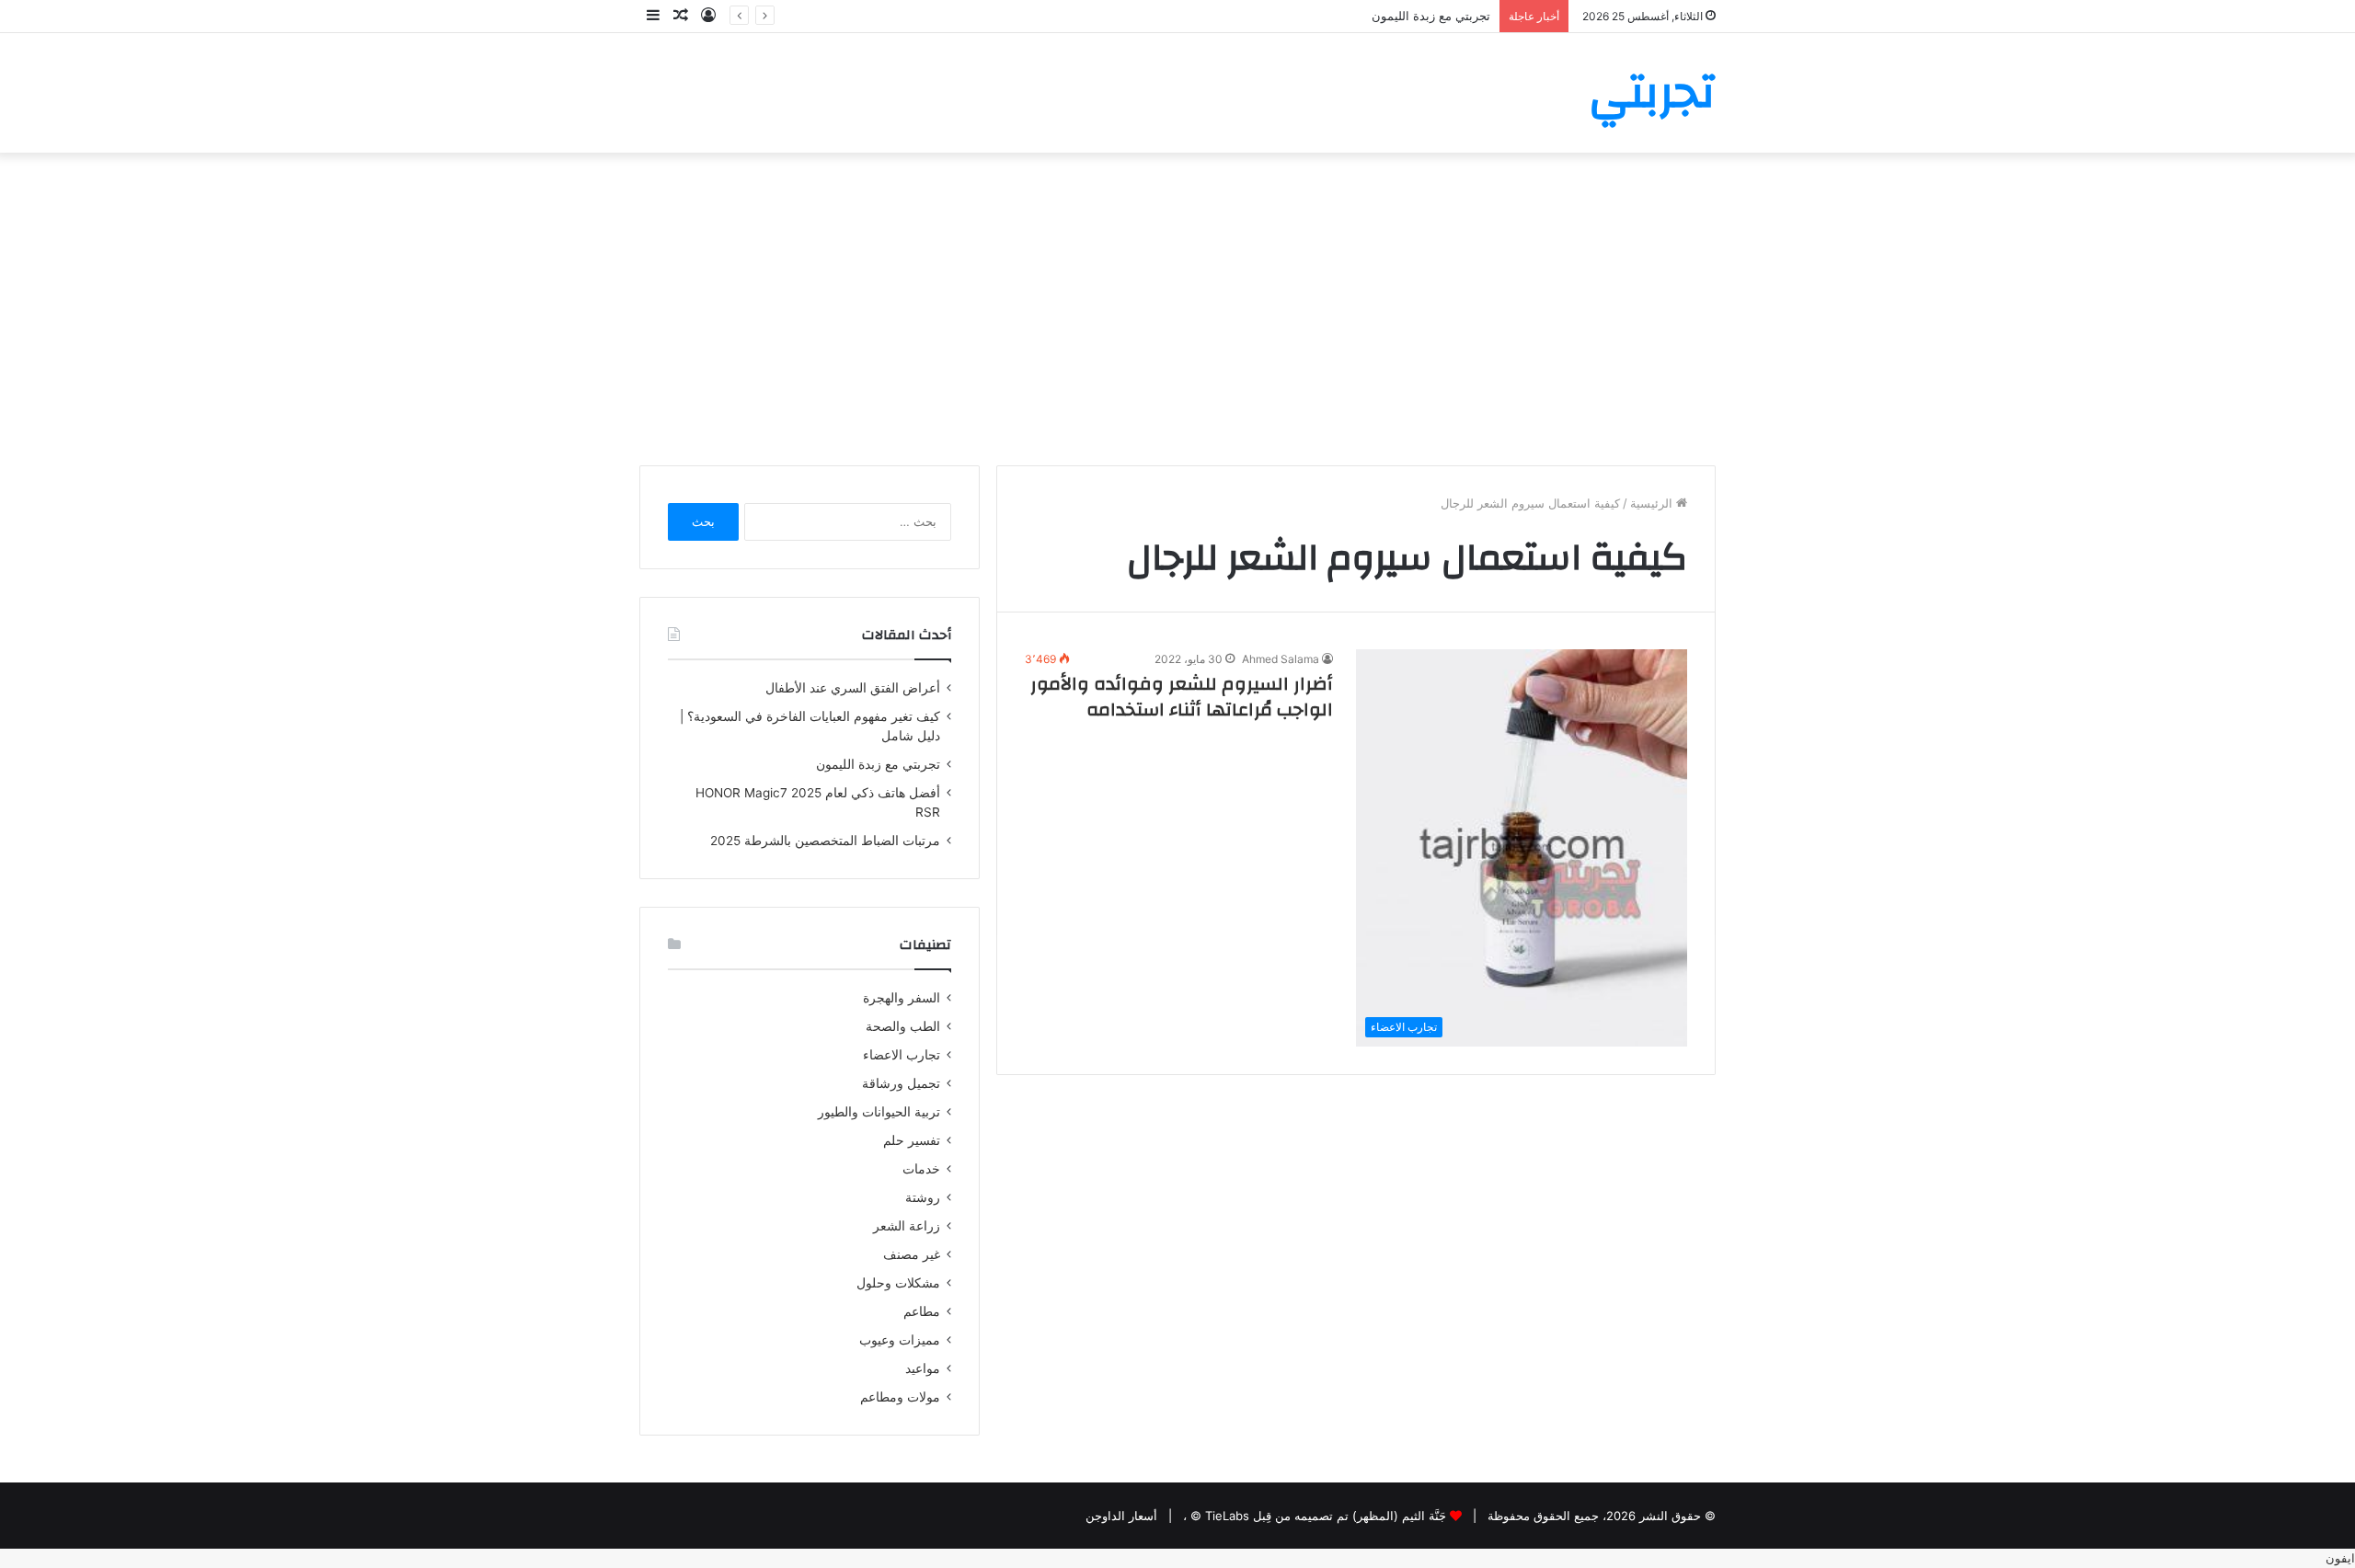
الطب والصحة (903, 1026)
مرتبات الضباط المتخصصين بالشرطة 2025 (825, 841)
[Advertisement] (1177, 309)
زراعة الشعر (907, 1226)
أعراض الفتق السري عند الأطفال (853, 688)
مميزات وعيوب (900, 1340)
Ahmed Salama (1281, 659)
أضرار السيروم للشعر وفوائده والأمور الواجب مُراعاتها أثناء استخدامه (1182, 697)
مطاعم (922, 1311)
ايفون (2340, 1558)
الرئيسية (1653, 503)
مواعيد (923, 1368)
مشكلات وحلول (898, 1283)
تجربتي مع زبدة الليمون (1431, 16)
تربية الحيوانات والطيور (879, 1112)
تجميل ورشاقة (901, 1083)
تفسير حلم (912, 1140)
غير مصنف (912, 1254)
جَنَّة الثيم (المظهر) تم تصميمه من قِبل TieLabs (1326, 1516)
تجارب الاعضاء (902, 1055)
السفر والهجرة (902, 998)
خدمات (921, 1169)
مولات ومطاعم (900, 1397)
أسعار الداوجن (1121, 1516)
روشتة (923, 1197)
